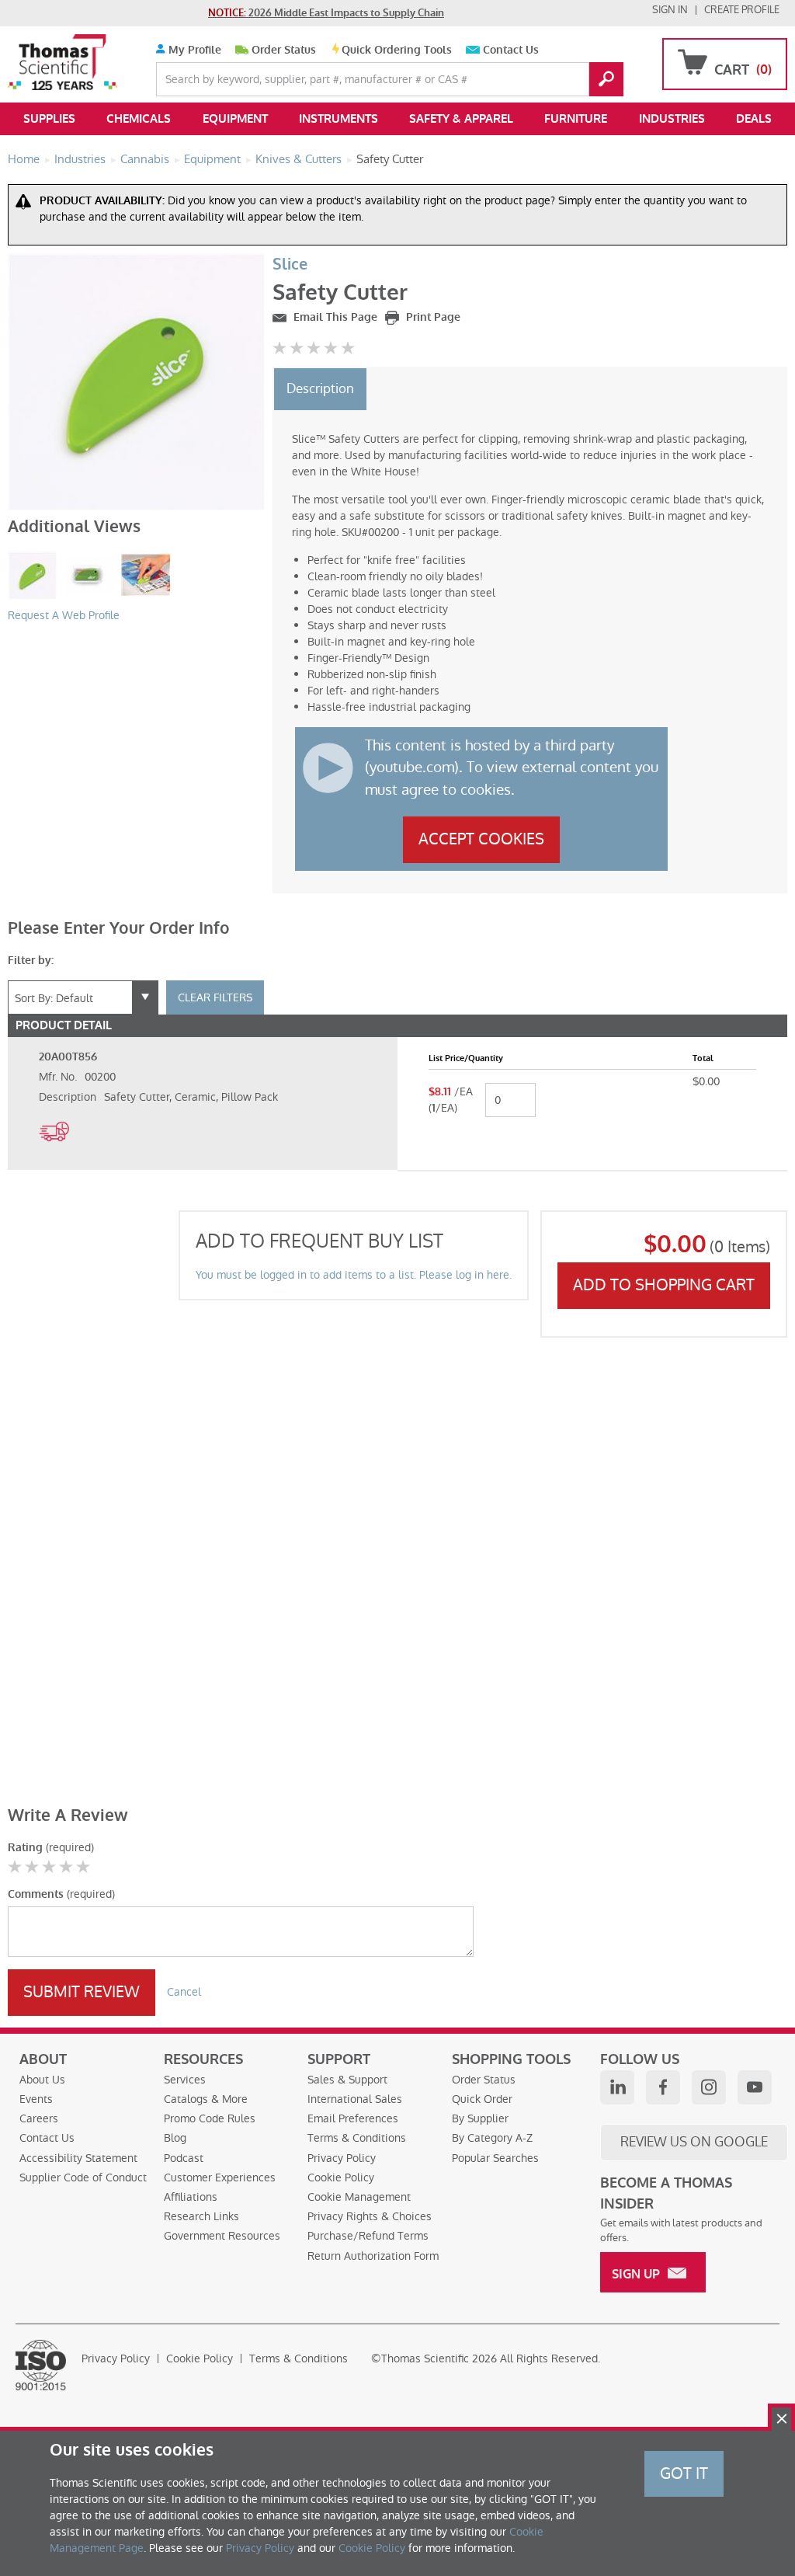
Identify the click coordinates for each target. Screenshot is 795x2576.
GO (606, 79)
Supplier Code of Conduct (83, 2177)
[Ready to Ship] (54, 1150)
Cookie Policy (341, 2177)
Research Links (201, 2216)
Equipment (235, 119)
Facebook (663, 2087)
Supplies (49, 119)
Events (36, 2099)
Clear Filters (215, 997)
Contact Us (511, 50)
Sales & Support (347, 2080)
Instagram (709, 2087)
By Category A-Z (492, 2138)
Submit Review (82, 1992)
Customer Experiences (220, 2177)
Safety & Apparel (461, 119)
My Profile (193, 50)
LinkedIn (617, 2087)
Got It (684, 2473)
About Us (42, 2080)
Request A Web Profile (64, 615)
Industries (672, 119)
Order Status (284, 50)
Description (320, 388)
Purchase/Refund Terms (368, 2236)
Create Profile (742, 10)
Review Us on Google (694, 2142)
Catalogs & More (206, 2099)
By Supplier (480, 2118)
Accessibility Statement (78, 2158)
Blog (175, 2138)
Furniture (576, 119)
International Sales (355, 2099)
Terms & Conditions (357, 2138)
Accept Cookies (481, 839)
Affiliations (191, 2197)
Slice (290, 265)
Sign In (670, 10)
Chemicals (139, 119)
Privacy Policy (342, 2158)
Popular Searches (495, 2158)
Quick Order (482, 2099)
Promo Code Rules (210, 2118)
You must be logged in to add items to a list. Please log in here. (354, 1275)
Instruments (338, 119)
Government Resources (222, 2236)
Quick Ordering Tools (397, 50)
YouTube (755, 2087)
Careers (39, 2118)
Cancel (184, 1992)
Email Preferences (353, 2118)
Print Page (432, 317)
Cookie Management (359, 2197)
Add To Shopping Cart (664, 1285)
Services (185, 2080)
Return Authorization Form (373, 2256)
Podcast (184, 2158)
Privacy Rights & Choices (370, 2216)
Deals (754, 119)
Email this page (334, 317)
